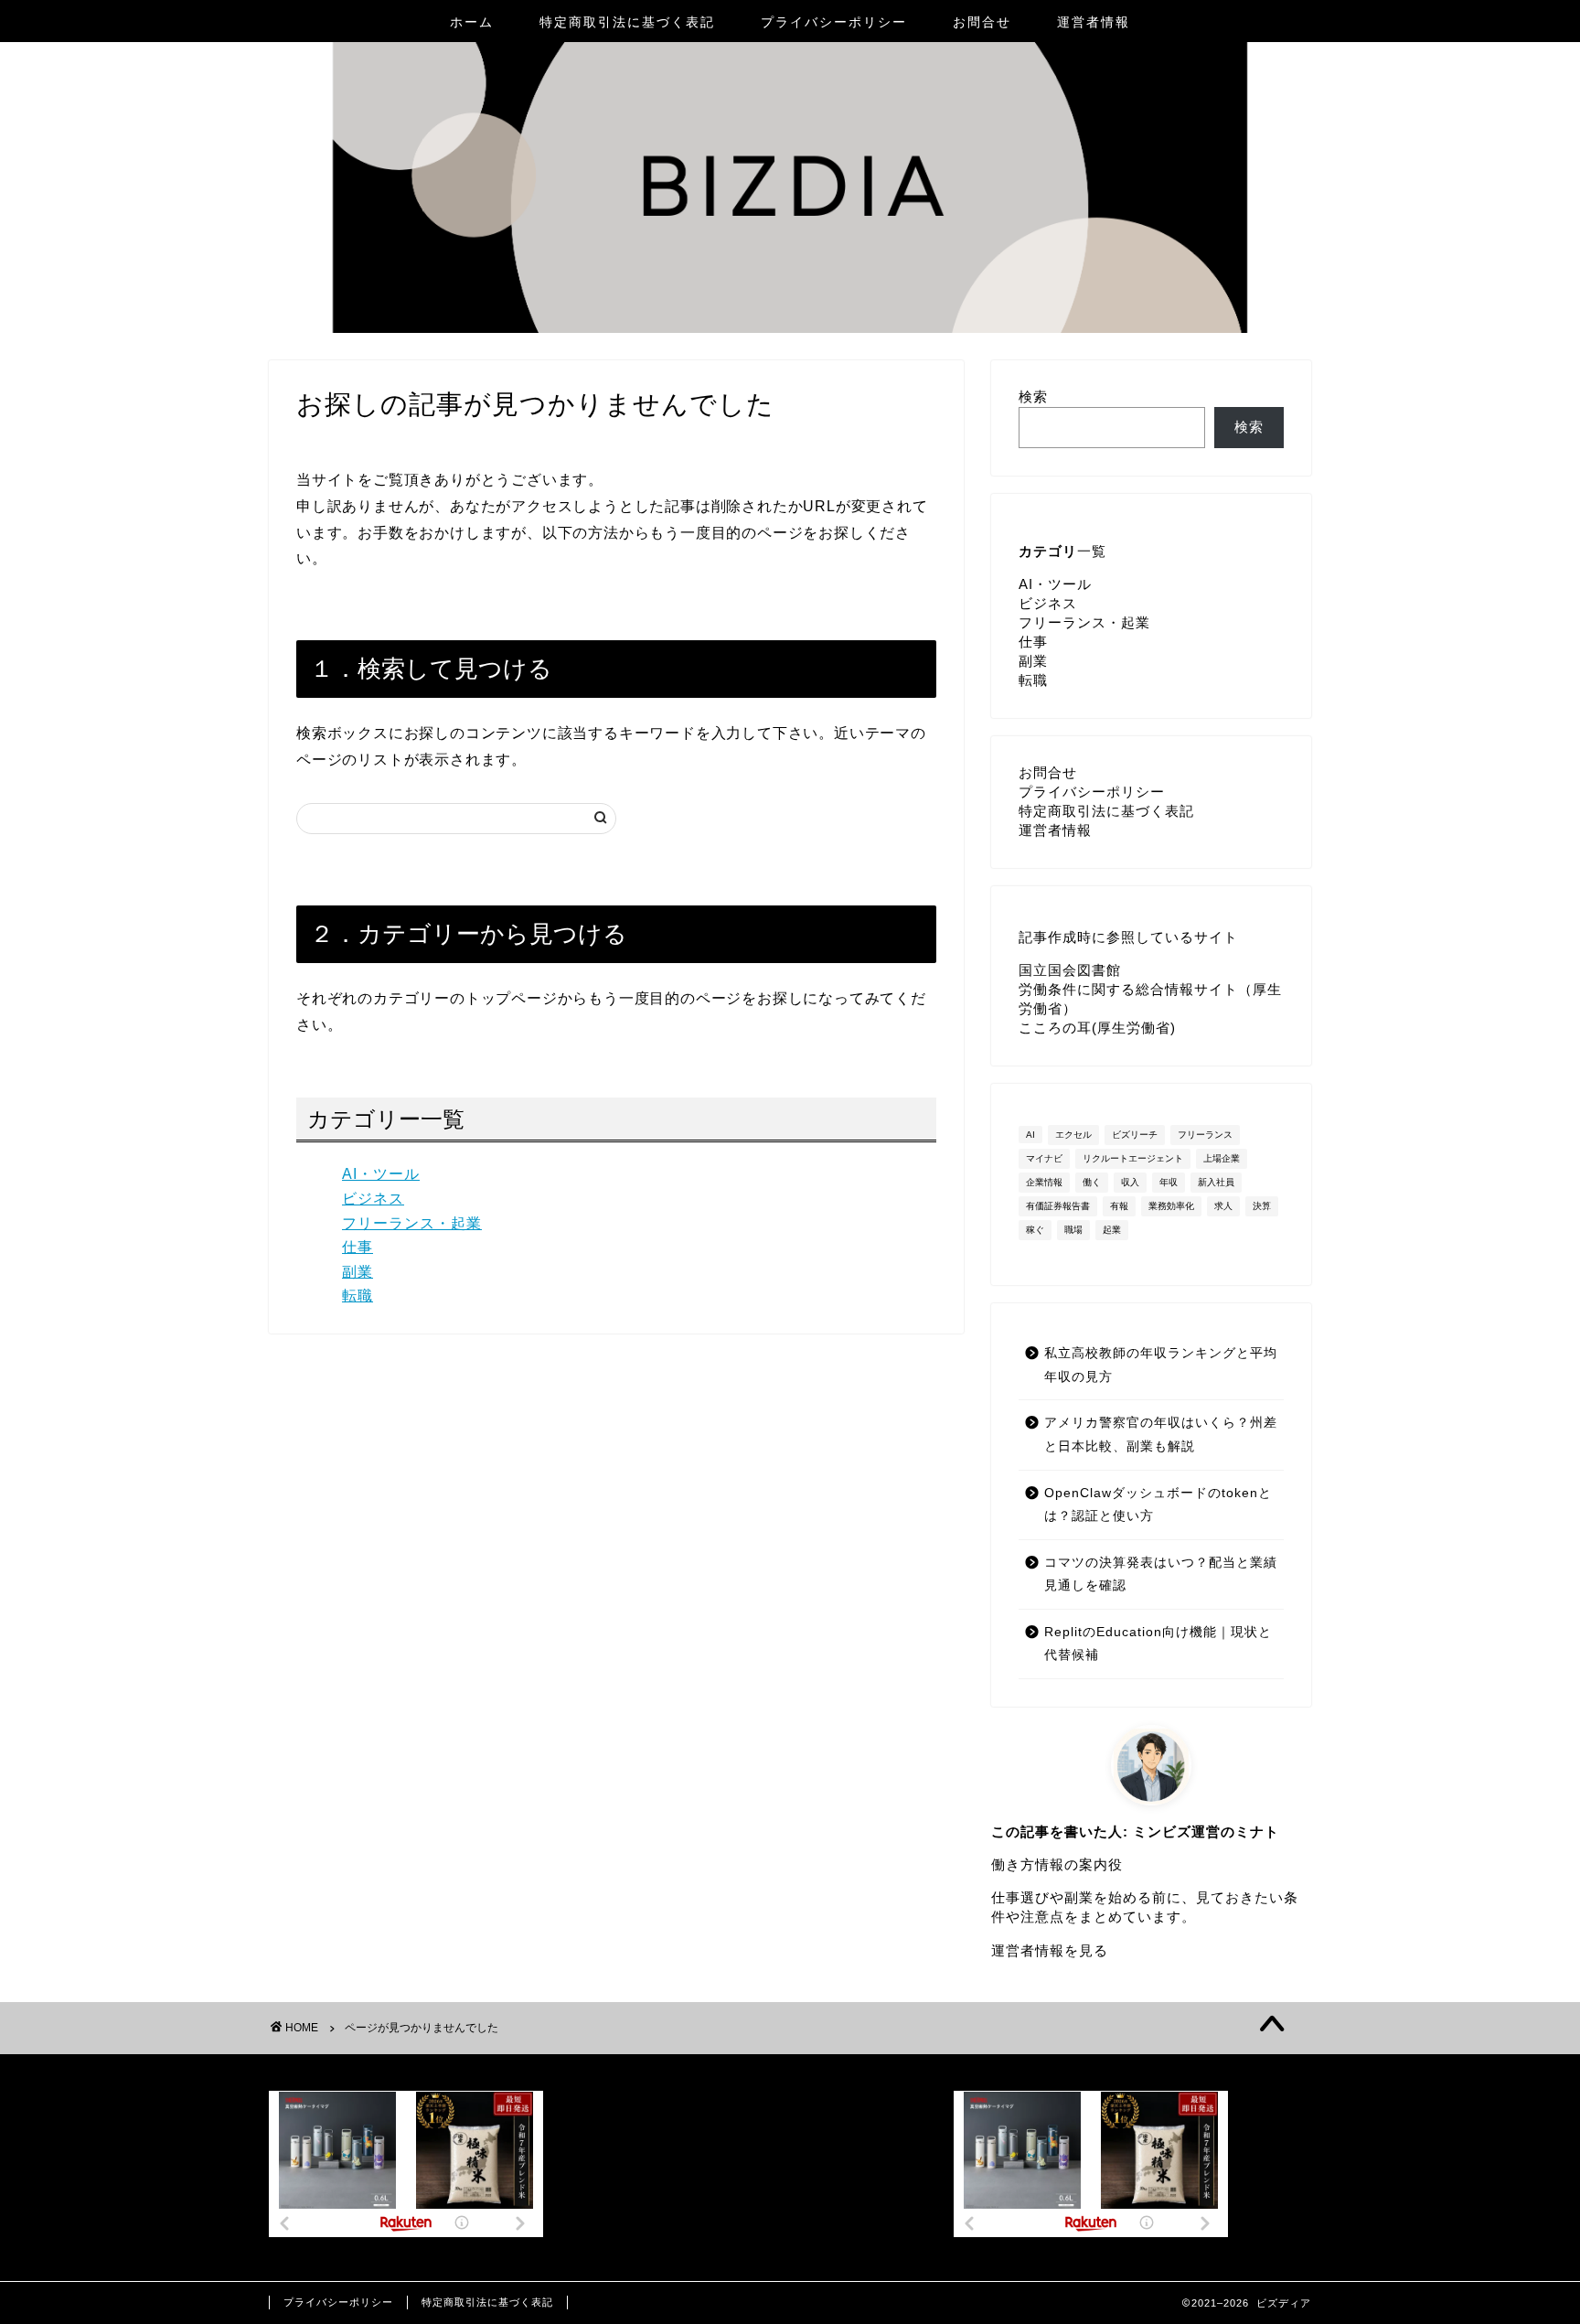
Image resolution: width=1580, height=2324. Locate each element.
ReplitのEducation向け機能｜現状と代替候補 (1158, 1644)
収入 (1130, 1182)
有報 (1119, 1206)
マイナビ (1044, 1158)
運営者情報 (1094, 22)
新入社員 (1216, 1182)
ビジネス (373, 1199)
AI (1030, 1135)
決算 (1262, 1206)
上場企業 (1222, 1158)
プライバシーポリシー (834, 22)
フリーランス (1205, 1135)
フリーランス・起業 (412, 1223)
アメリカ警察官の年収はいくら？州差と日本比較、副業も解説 (1161, 1435)
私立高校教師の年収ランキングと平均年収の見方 (1161, 1365)
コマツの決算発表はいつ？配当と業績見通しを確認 (1161, 1574)
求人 (1223, 1206)
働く (1092, 1182)
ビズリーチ (1135, 1135)
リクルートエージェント (1133, 1158)
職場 (1073, 1230)
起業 (1112, 1230)
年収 (1169, 1182)
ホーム (472, 22)
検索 (1033, 396)
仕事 (358, 1247)
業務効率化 (1171, 1206)
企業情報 (1044, 1182)
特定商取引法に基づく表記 (627, 22)
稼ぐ (1035, 1230)
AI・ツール (381, 1174)
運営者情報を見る (1050, 1950)
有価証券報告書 (1058, 1206)
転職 (358, 1296)
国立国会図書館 (1070, 970)
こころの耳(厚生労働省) (1097, 1028)
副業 (358, 1272)
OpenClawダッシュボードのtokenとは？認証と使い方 (1158, 1505)
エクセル (1073, 1135)
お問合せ (982, 22)
